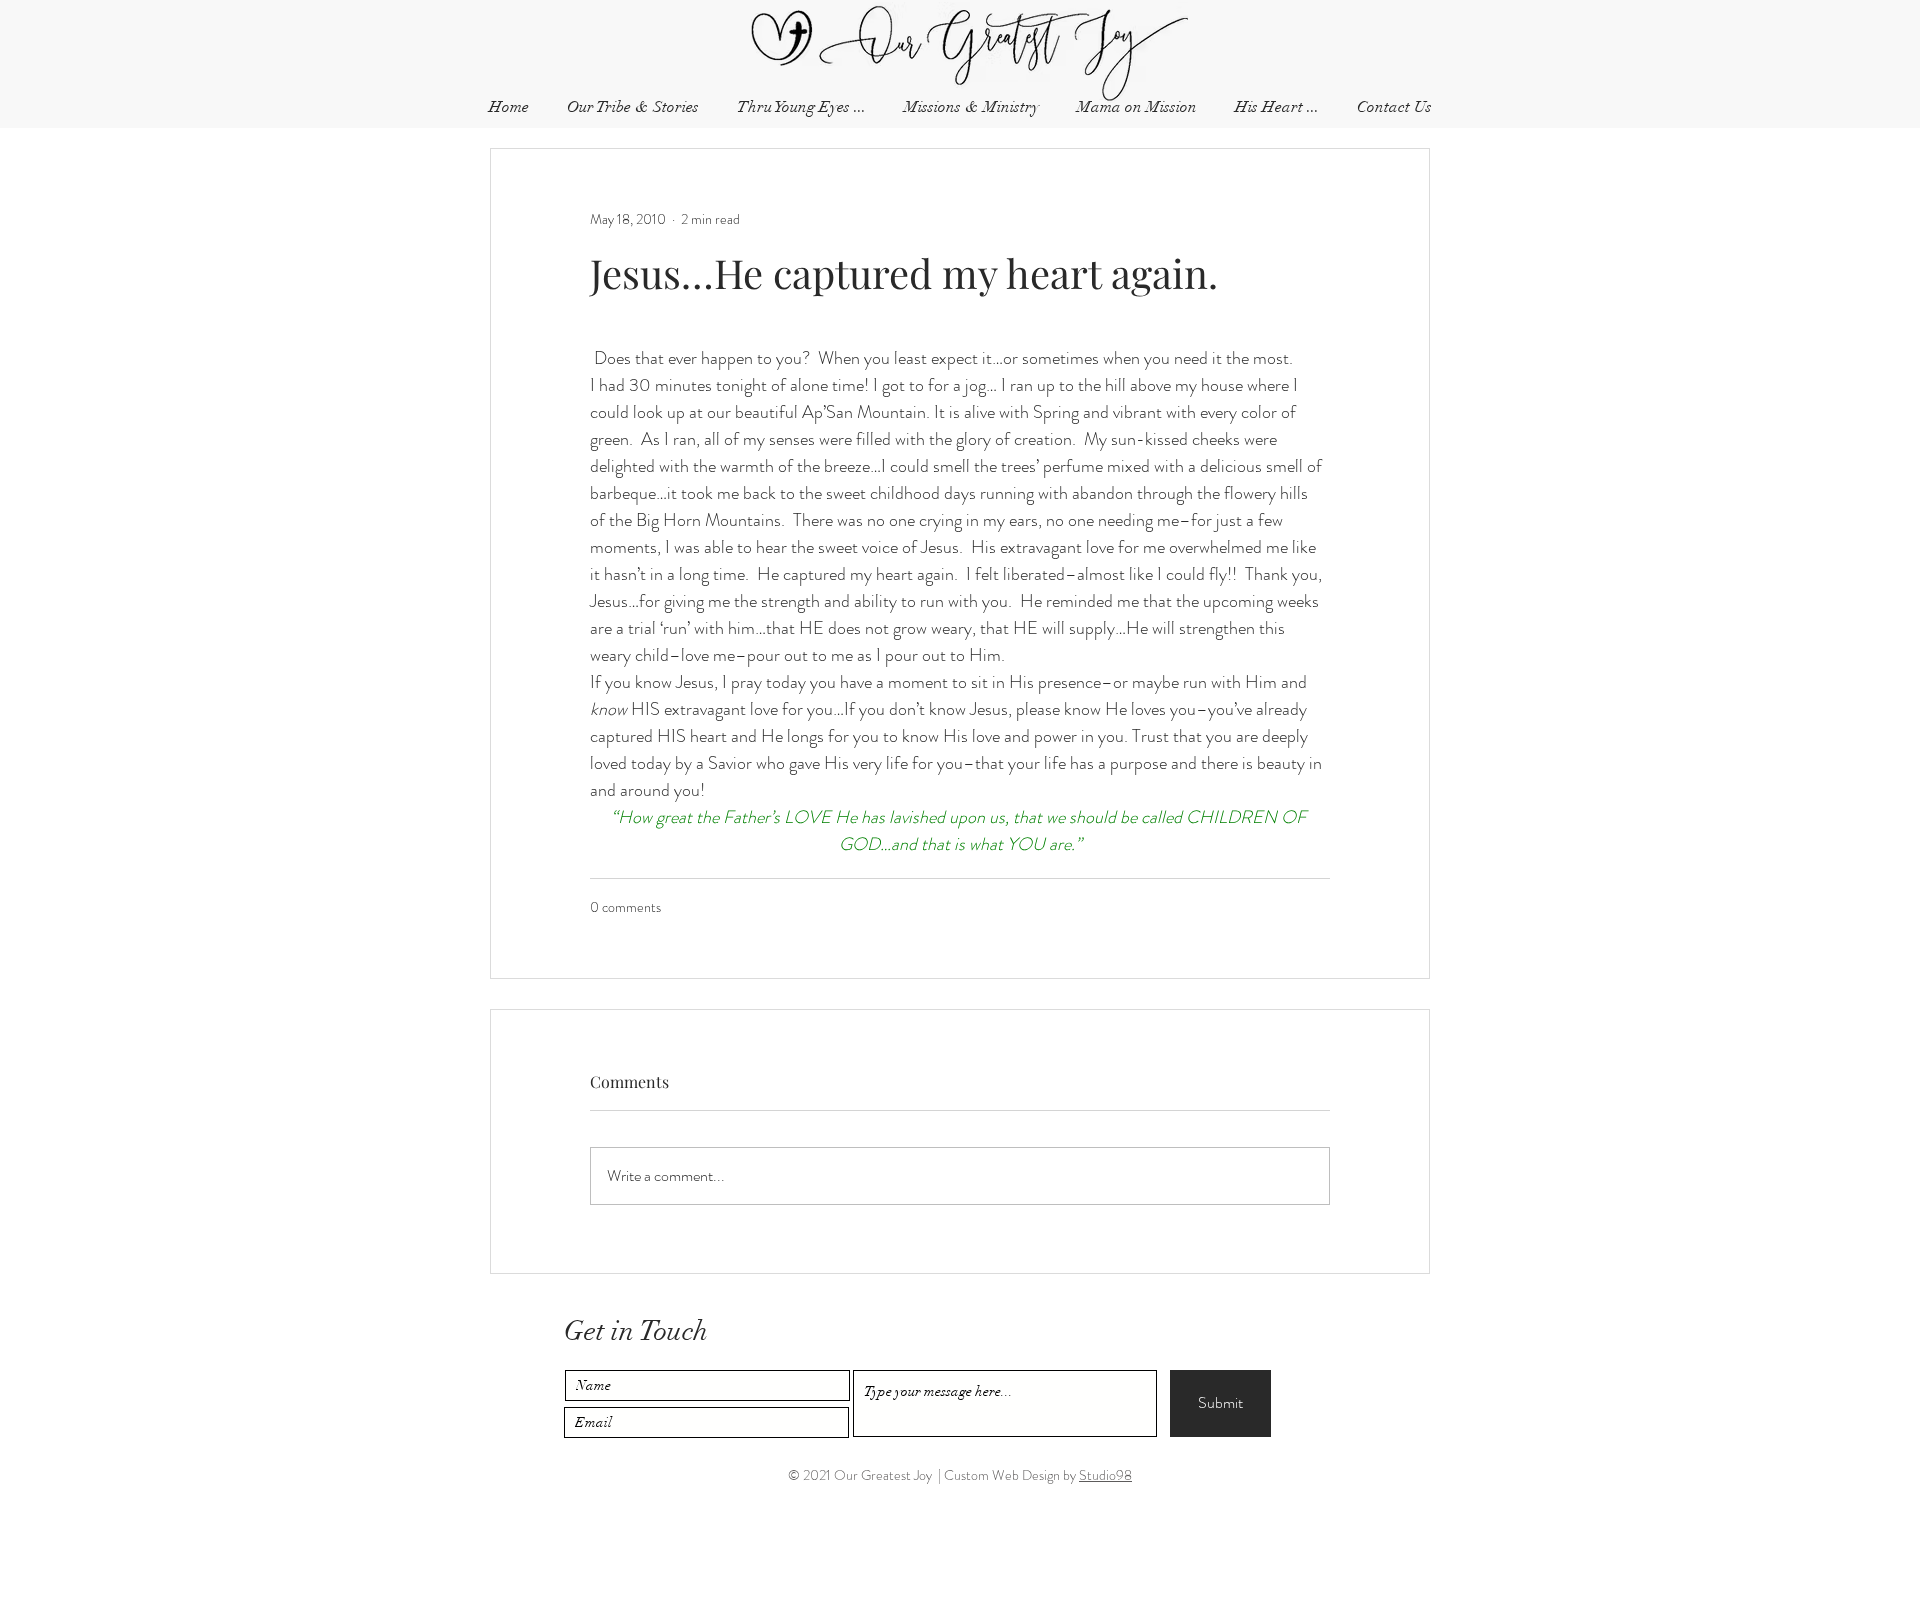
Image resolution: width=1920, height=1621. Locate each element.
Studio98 (1105, 1475)
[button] (1394, 107)
